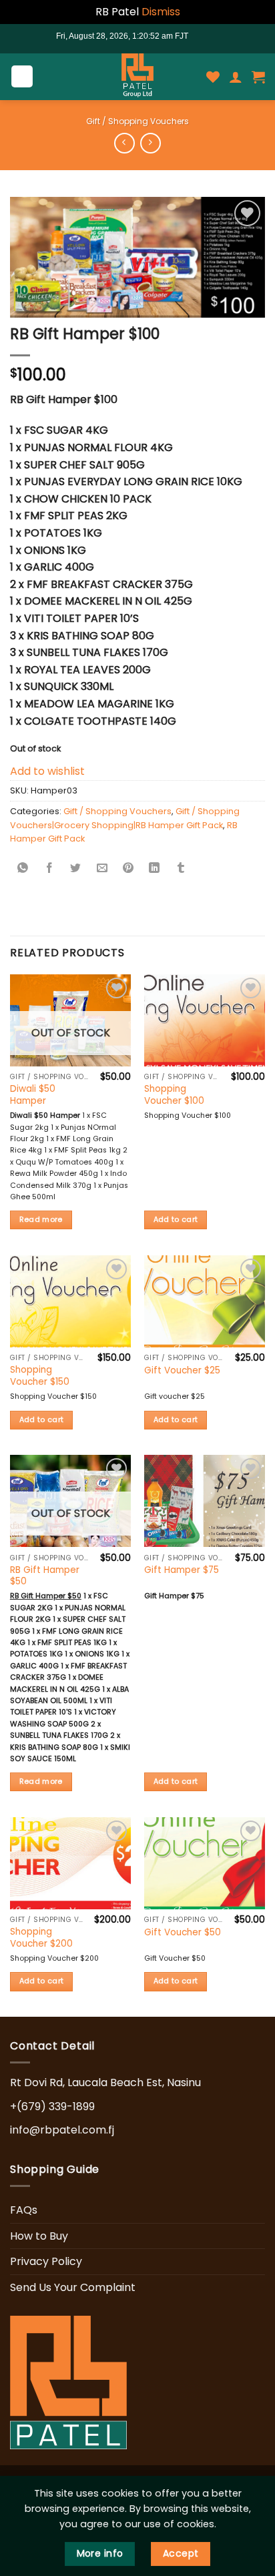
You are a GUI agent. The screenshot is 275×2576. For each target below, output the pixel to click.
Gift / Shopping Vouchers (137, 121)
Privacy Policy (46, 2261)
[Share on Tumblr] (181, 869)
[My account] (236, 77)
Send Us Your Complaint (73, 2287)
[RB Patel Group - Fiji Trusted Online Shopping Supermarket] (137, 77)
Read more (41, 1220)
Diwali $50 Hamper (33, 1095)
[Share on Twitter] (75, 869)
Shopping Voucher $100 (174, 1095)
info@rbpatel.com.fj (62, 2130)
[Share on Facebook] (49, 869)
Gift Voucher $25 (182, 1371)
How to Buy (39, 2236)
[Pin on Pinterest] (128, 869)
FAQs (24, 2210)
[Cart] (258, 77)
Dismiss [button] (161, 12)
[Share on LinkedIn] (154, 869)
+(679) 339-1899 (52, 2107)
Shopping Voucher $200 (41, 1938)
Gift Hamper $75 (182, 1570)
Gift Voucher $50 (183, 1933)
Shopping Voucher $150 (40, 1376)
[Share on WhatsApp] (23, 869)
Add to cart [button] (176, 1220)
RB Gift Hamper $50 (45, 1576)
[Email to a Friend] (102, 869)
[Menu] (22, 76)
